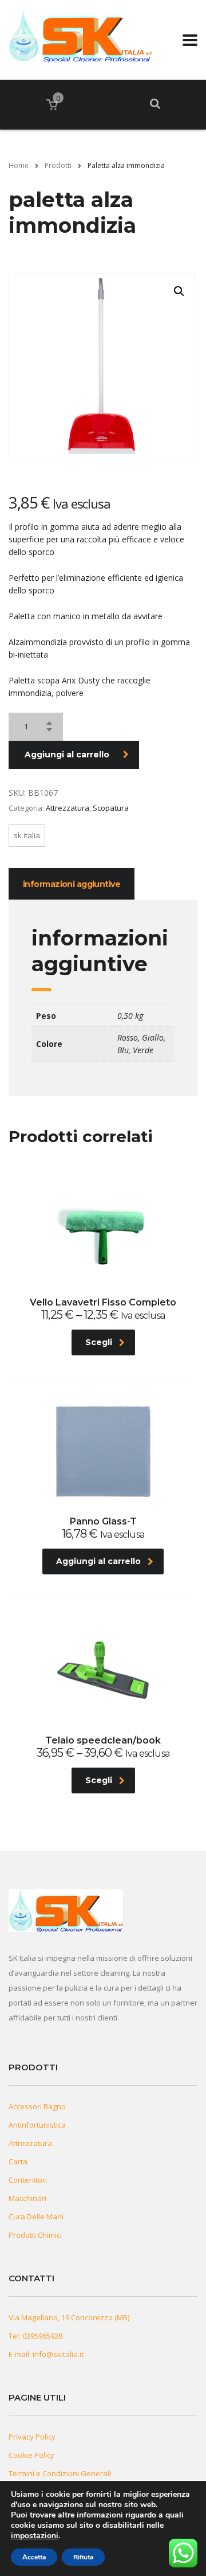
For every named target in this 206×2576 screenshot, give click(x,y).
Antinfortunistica (37, 2125)
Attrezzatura (68, 808)
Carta (18, 2161)
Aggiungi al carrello (67, 755)
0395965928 (42, 2336)
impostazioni (35, 2536)
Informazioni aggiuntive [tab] (72, 884)
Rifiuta (83, 2557)
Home (19, 165)
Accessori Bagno (37, 2106)
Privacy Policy (32, 2437)
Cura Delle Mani (36, 2217)
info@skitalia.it (58, 2354)
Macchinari (27, 2198)
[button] (179, 291)
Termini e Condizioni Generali (60, 2473)
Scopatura (111, 808)
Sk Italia (27, 835)
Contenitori (28, 2180)
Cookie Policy (31, 2455)
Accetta (34, 2557)
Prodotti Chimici (35, 2235)
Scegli (99, 1342)
